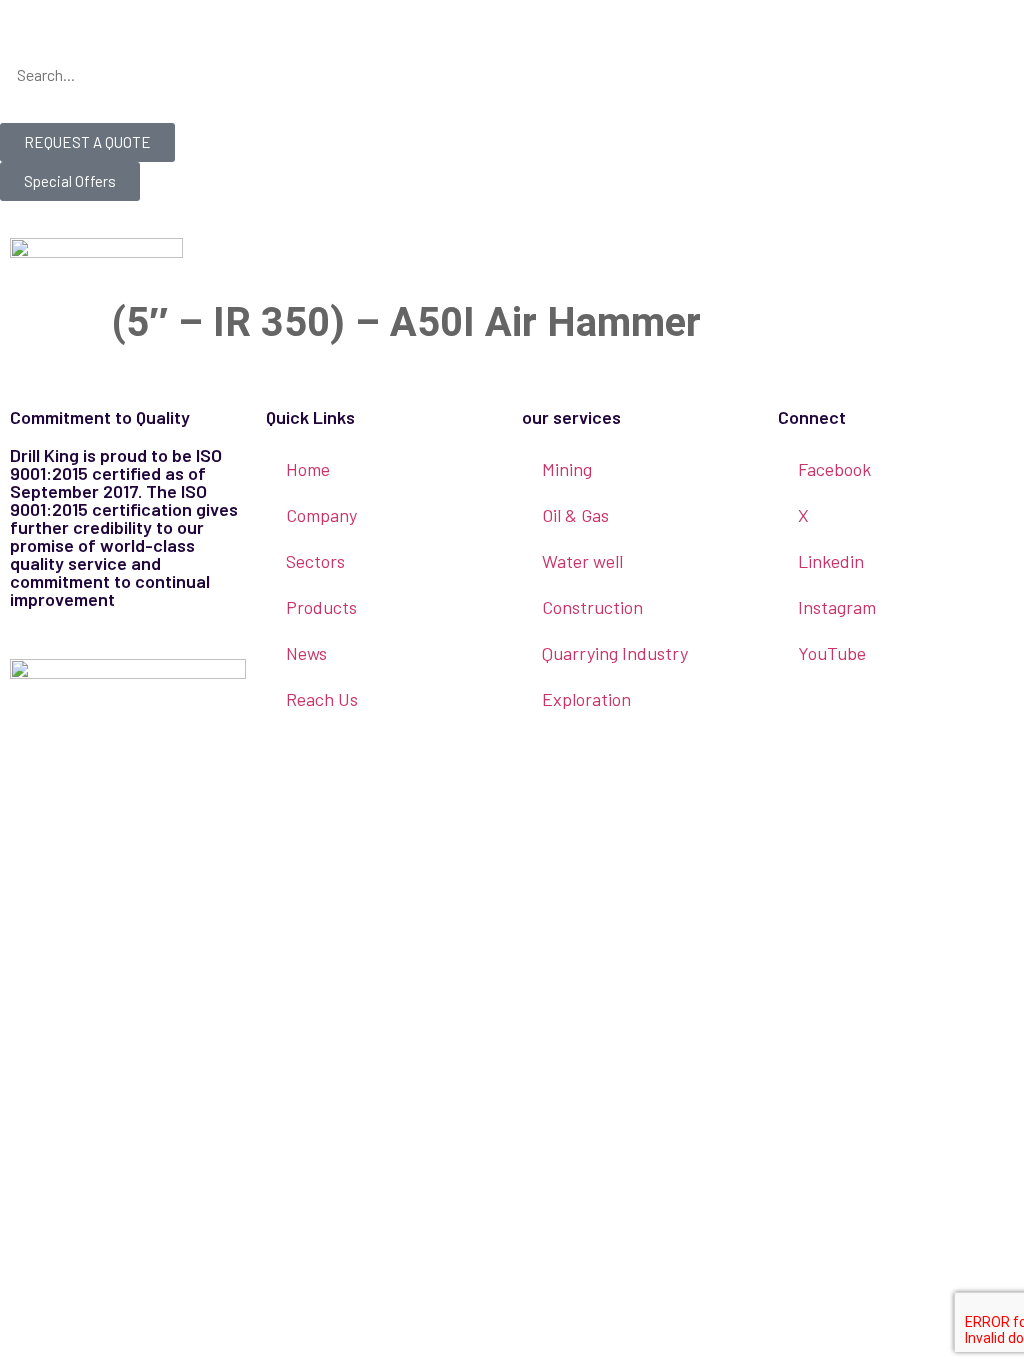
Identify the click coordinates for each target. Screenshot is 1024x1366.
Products (321, 607)
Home (308, 469)
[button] (512, 40)
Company (321, 515)
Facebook (834, 469)
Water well (582, 561)
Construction (592, 607)
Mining (567, 469)
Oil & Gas (575, 515)
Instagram (837, 607)
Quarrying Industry (615, 653)
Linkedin (831, 561)
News (306, 653)
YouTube (832, 653)
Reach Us (322, 699)
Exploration (586, 699)
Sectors (315, 561)
